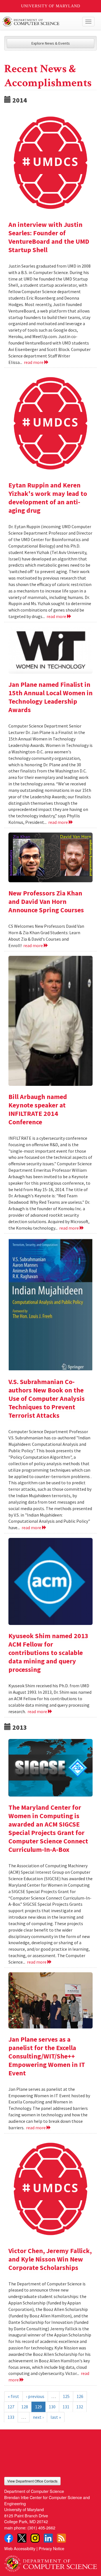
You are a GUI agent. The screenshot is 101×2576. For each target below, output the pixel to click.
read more (34, 362)
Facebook (9, 2538)
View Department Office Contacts (32, 2481)
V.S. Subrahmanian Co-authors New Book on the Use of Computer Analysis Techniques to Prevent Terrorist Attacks (47, 1398)
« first (13, 2396)
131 (66, 2407)
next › (38, 2417)
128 (25, 2407)
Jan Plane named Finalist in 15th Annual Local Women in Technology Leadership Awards (50, 697)
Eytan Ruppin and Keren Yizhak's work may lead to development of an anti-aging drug (48, 498)
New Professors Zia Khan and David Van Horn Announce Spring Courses (46, 901)
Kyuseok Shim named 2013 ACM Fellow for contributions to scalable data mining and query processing (48, 1653)
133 (11, 2417)
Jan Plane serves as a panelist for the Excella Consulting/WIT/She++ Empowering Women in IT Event (47, 2056)
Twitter (22, 2538)
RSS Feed (61, 2538)
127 (11, 2407)
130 (52, 2407)
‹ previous (35, 2396)
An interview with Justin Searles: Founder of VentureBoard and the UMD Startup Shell (49, 237)
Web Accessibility (20, 2548)
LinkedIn (48, 2538)
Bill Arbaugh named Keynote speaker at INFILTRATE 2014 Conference (38, 1109)
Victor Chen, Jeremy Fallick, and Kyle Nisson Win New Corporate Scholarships (50, 2259)
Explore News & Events (51, 43)
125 (66, 2396)
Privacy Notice (51, 2548)
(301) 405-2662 (41, 2528)
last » (56, 2417)
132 (80, 2407)
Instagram (35, 2538)
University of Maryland (51, 6)
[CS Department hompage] (50, 2562)
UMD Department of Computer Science (41, 22)
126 (80, 2396)
